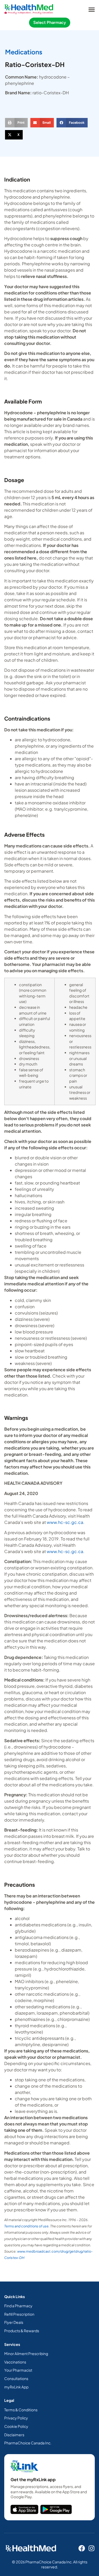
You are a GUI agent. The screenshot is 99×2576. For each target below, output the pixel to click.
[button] (91, 9)
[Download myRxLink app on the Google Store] (56, 2509)
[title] (24, 2509)
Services (12, 2344)
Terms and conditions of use (26, 2226)
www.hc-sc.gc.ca (65, 1522)
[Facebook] (82, 2548)
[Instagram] (91, 2548)
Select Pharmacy (50, 22)
